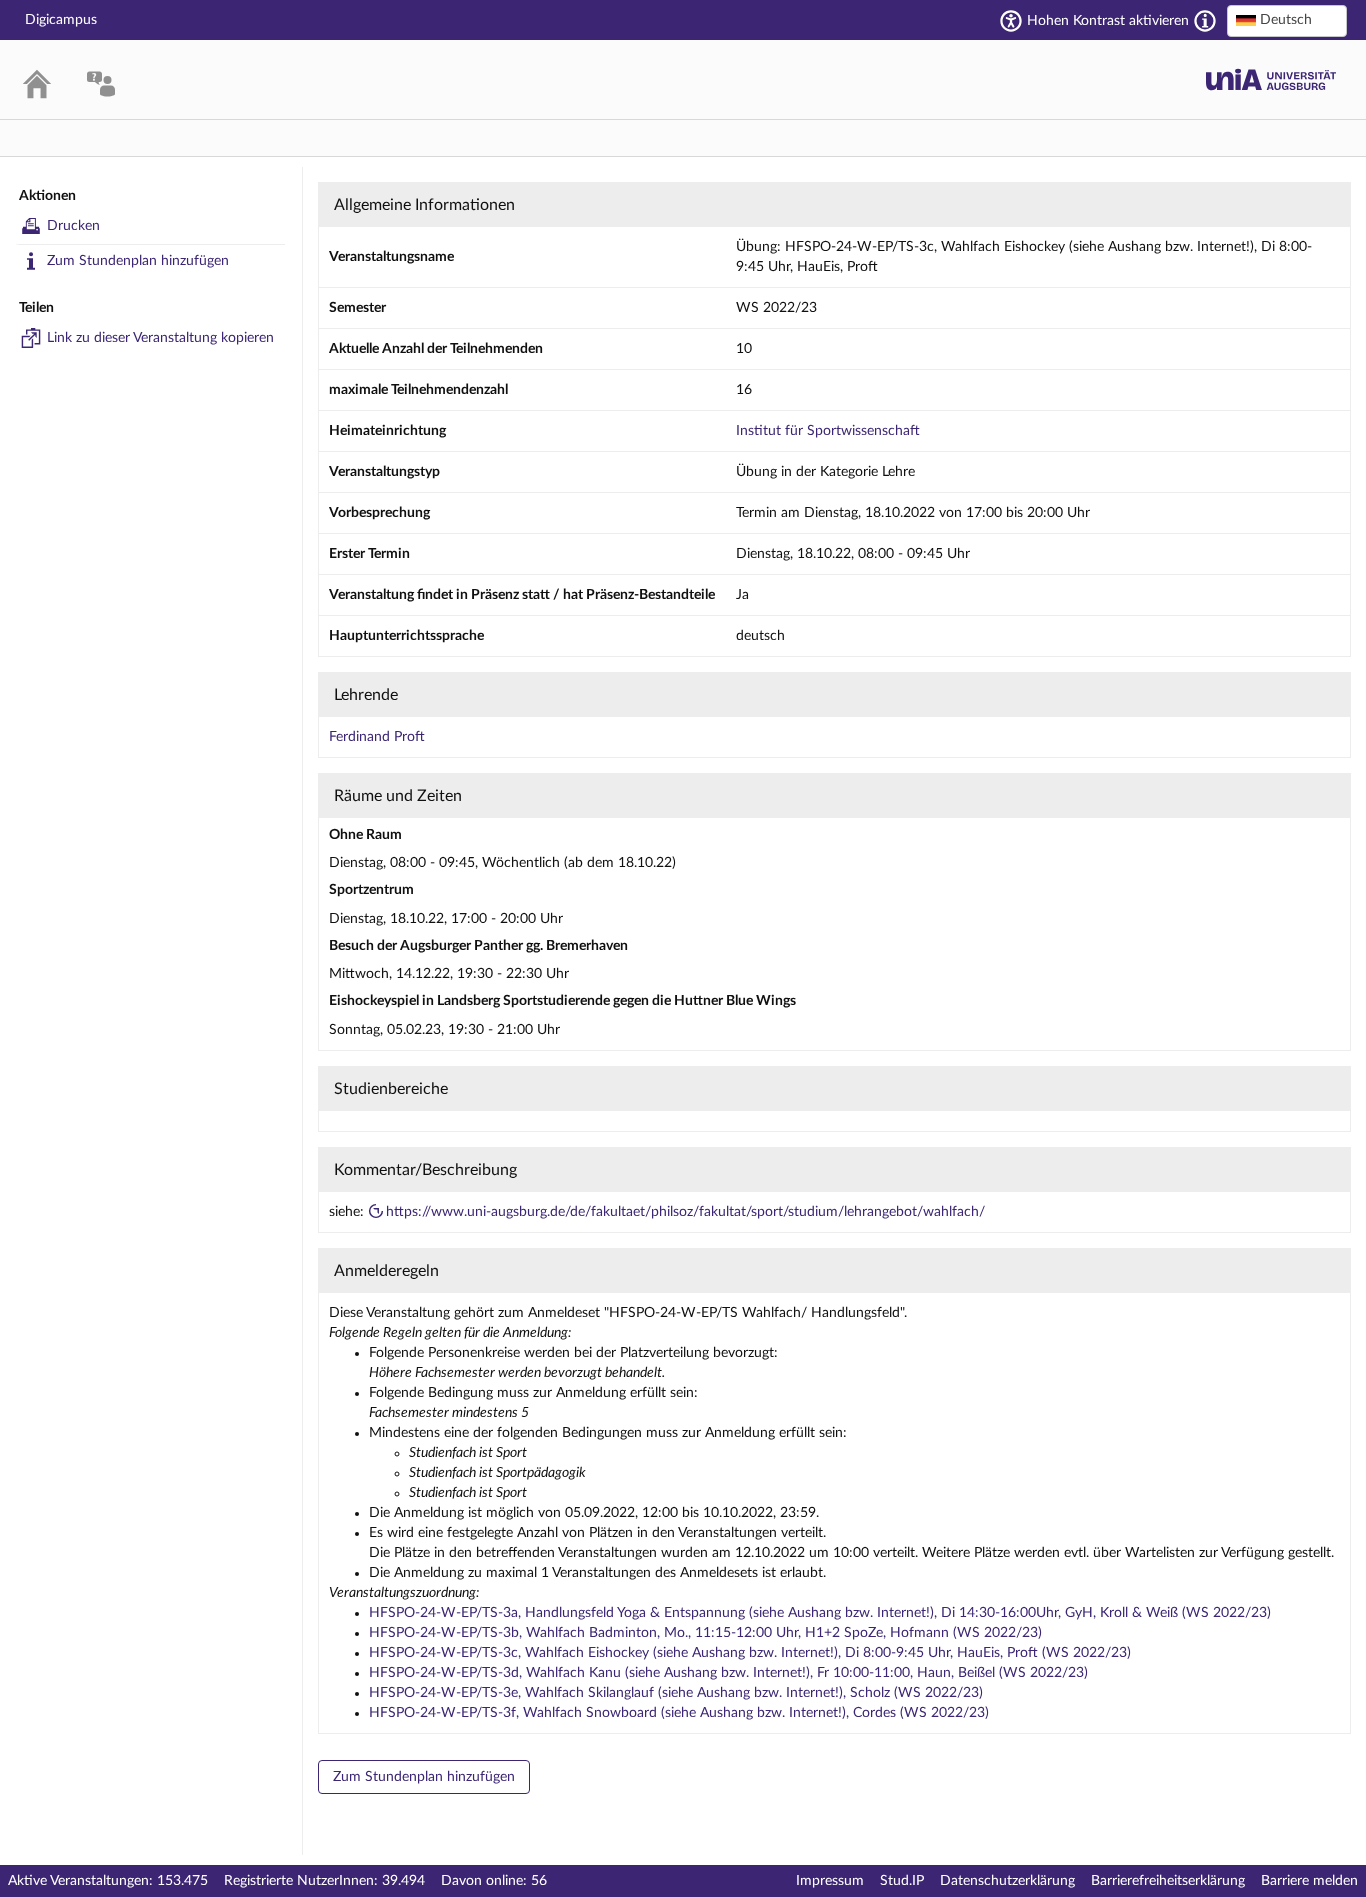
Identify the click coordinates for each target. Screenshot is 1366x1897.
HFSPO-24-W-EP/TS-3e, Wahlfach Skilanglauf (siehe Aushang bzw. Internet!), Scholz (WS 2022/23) (676, 1693)
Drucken (73, 226)
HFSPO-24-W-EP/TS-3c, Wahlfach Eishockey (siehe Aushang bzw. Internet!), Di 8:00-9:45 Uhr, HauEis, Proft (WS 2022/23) (750, 1653)
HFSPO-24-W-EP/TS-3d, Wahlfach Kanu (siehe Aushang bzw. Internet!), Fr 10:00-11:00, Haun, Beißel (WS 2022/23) (728, 1673)
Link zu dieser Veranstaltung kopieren (160, 338)
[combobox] (1287, 21)
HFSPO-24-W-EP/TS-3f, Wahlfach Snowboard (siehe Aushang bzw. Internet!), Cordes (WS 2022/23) (679, 1713)
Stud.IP (902, 1881)
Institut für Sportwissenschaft (828, 431)
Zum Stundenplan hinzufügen (138, 261)
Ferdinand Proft (377, 737)
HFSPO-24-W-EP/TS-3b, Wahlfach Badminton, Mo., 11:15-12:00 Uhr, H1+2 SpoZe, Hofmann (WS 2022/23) (705, 1633)
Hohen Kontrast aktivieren (1108, 21)
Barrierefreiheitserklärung (1168, 1881)
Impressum (830, 1881)
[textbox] (1287, 20)
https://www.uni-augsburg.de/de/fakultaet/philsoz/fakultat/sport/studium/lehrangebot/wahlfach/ (685, 1212)
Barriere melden (1309, 1881)
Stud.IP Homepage (1271, 79)
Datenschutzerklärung (1007, 1881)
